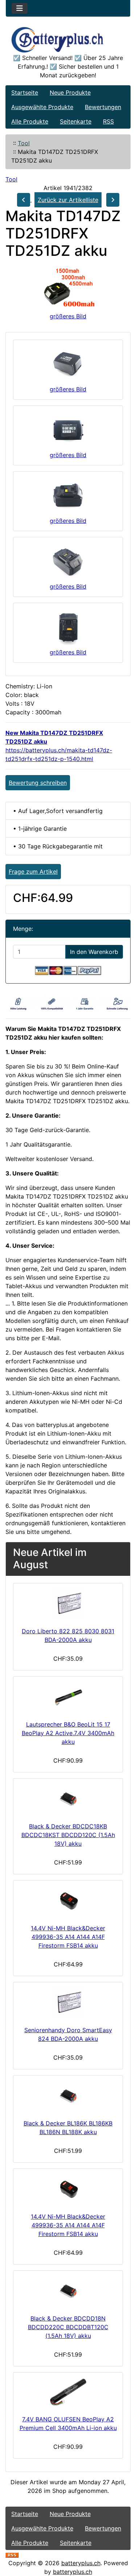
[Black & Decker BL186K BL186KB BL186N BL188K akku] (68, 2096)
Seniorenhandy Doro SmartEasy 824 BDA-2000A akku (68, 2034)
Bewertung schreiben (38, 783)
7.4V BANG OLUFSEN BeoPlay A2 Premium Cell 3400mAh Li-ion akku (68, 2424)
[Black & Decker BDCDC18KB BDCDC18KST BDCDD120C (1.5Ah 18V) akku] (68, 1799)
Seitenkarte (76, 121)
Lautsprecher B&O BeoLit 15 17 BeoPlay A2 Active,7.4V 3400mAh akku (68, 1733)
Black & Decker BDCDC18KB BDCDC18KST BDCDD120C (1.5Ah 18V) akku (68, 1835)
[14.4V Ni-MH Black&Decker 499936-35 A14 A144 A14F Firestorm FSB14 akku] (68, 1901)
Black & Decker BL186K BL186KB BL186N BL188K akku (68, 2128)
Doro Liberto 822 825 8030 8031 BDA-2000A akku (68, 1635)
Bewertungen (103, 107)
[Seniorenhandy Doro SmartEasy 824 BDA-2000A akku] (68, 2003)
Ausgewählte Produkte (42, 107)
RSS (108, 121)
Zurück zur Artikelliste (68, 200)
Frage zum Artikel (33, 872)
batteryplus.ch (81, 2563)
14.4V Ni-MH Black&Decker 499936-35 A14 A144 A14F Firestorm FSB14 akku (68, 1937)
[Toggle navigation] (20, 8)
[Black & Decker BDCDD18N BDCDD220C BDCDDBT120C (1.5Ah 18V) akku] (68, 2291)
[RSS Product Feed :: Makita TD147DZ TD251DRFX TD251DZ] (12, 2554)
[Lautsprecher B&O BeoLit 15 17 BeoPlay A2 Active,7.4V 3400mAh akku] (68, 1697)
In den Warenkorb (94, 952)
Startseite (25, 93)
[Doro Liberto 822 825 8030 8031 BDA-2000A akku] (68, 1604)
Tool (24, 143)
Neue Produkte (70, 93)
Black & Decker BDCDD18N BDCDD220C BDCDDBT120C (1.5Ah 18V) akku (68, 2327)
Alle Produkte (30, 121)
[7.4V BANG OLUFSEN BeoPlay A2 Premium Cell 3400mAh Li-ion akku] (68, 2392)
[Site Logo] (68, 40)
